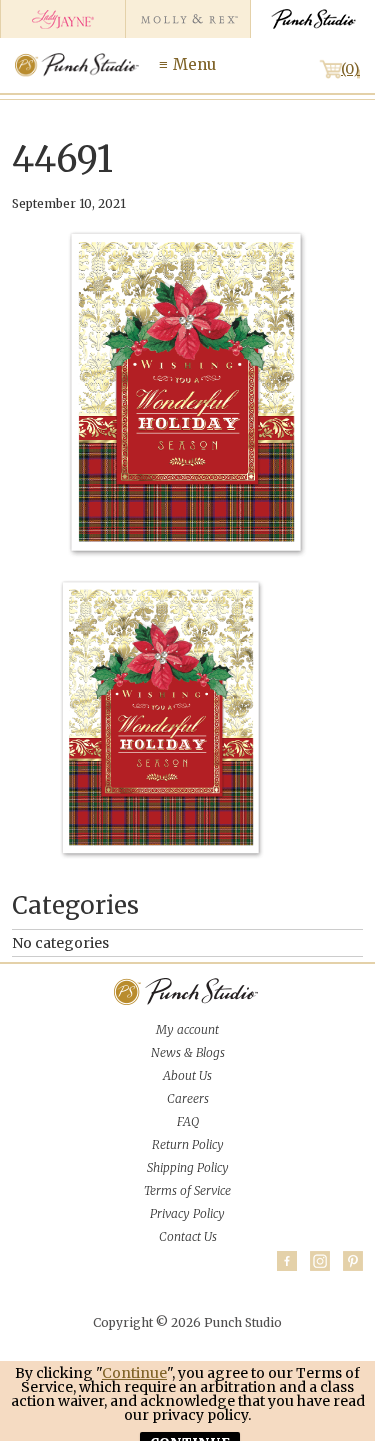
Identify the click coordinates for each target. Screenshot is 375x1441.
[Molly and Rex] (187, 19)
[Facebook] (287, 1261)
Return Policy (188, 1144)
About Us (187, 1075)
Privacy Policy (187, 1213)
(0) (350, 69)
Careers (188, 1098)
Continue (134, 1373)
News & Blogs (188, 1052)
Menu (194, 64)
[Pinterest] (353, 1261)
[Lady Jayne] (62, 19)
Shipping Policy (188, 1167)
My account (187, 1029)
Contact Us (188, 1236)
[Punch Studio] (312, 19)
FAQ (188, 1121)
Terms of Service (187, 1190)
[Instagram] (320, 1261)
